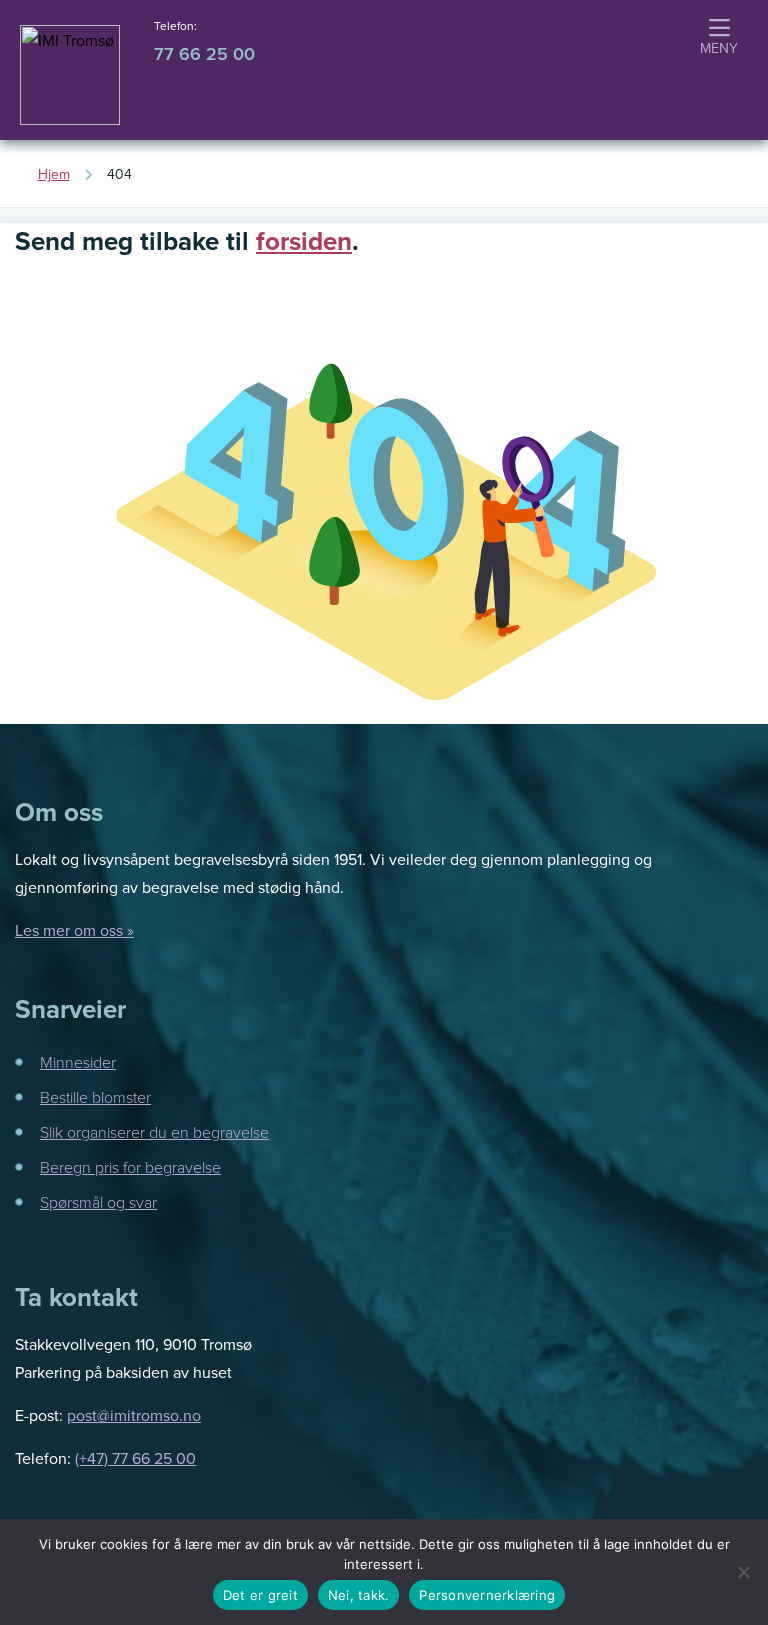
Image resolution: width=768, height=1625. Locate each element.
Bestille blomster (95, 1097)
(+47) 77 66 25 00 (135, 1458)
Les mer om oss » (74, 930)
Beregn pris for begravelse (130, 1167)
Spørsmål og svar (98, 1202)
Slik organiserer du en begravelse (154, 1132)
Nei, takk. (359, 1595)
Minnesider (78, 1062)
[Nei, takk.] (743, 1572)
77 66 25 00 (204, 53)
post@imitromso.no (134, 1415)
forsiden (304, 241)
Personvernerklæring (487, 1595)
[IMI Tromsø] (70, 75)
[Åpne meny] (719, 39)
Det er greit (260, 1595)
